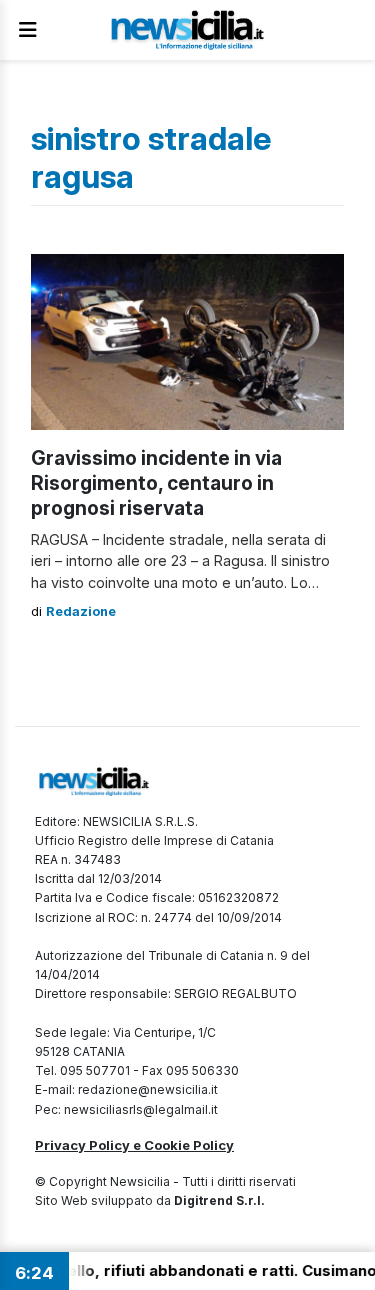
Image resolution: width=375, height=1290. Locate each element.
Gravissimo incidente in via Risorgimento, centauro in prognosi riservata (156, 483)
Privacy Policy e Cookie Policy (134, 1145)
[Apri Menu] (28, 30)
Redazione (81, 611)
